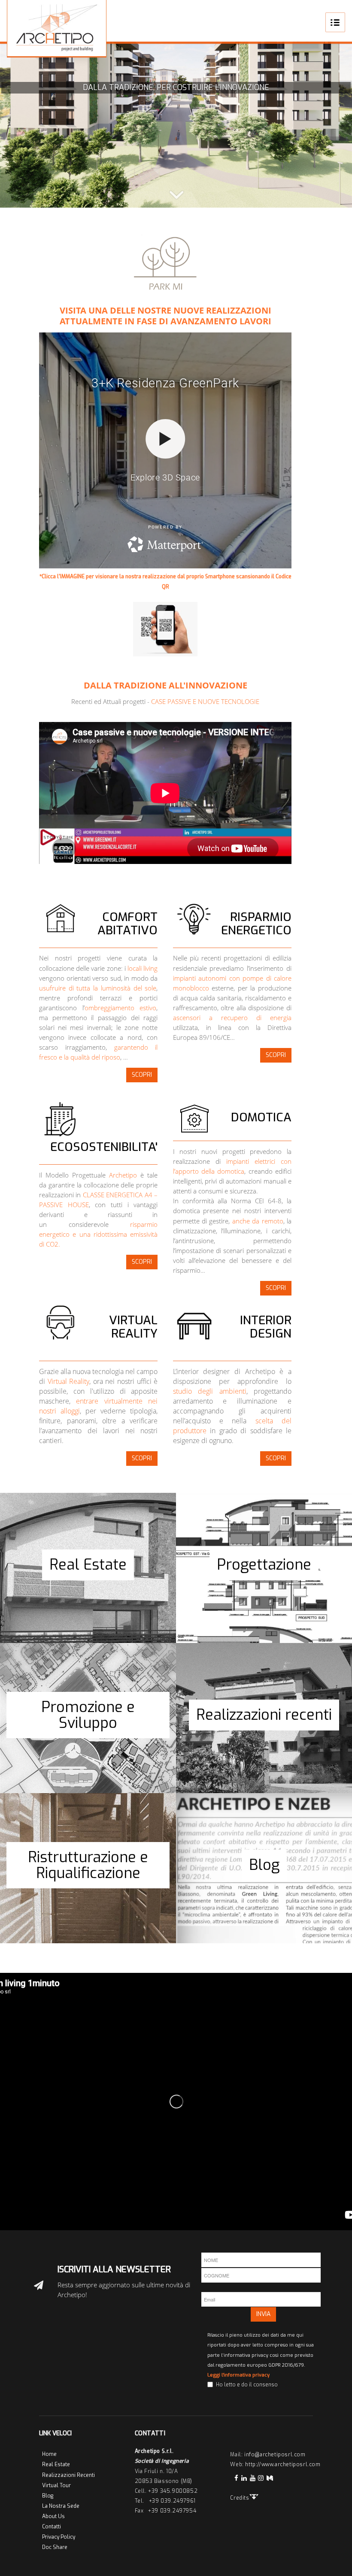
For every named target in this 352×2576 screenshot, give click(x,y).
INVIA (263, 2314)
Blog (48, 2496)
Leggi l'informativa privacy (238, 2375)
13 (219, 197)
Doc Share (55, 2547)
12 (210, 197)
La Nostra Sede (61, 2506)
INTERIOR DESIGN (266, 1327)
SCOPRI (142, 1075)
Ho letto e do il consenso (247, 2385)
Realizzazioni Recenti (68, 2475)
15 (236, 197)
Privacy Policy (59, 2537)
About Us (53, 2516)
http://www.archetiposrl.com (283, 2464)
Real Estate (56, 2464)
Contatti (52, 2527)
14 (228, 197)
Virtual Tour (56, 2485)
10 (193, 197)
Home (49, 2454)
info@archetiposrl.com (275, 2455)
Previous (19, 123)
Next (333, 123)
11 (202, 197)
